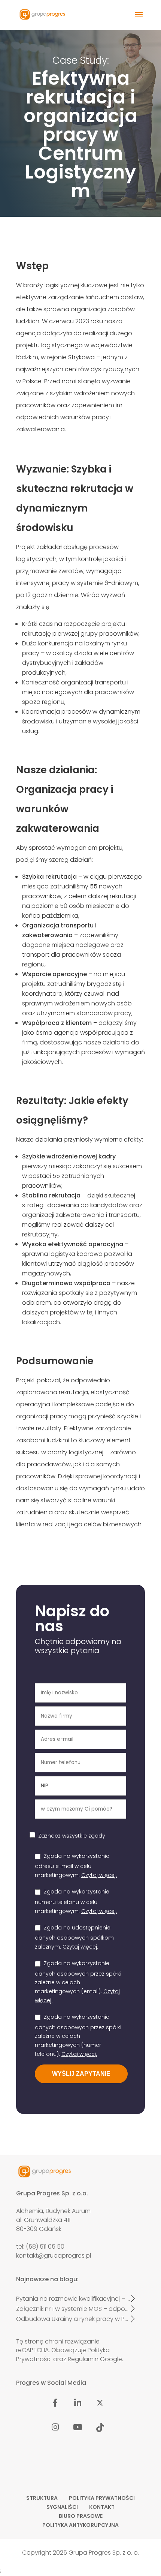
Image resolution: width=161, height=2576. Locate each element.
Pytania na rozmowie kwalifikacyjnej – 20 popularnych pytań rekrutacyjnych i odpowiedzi (73, 2299)
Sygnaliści (62, 2507)
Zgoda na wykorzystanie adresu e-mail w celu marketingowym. (76, 1866)
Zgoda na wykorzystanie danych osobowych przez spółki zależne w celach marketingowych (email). (78, 1982)
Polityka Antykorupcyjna (80, 2525)
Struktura (42, 2498)
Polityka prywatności (102, 2498)
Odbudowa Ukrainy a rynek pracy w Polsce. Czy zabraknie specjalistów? (73, 2319)
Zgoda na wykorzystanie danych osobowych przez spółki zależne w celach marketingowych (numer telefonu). (78, 2035)
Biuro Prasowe (81, 2516)
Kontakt (102, 2507)
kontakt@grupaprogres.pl (54, 2256)
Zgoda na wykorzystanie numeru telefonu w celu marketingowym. (76, 1901)
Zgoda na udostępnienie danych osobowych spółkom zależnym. (74, 1937)
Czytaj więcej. (99, 1875)
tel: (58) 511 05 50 (40, 2247)
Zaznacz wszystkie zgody (72, 1836)
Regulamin (83, 2359)
